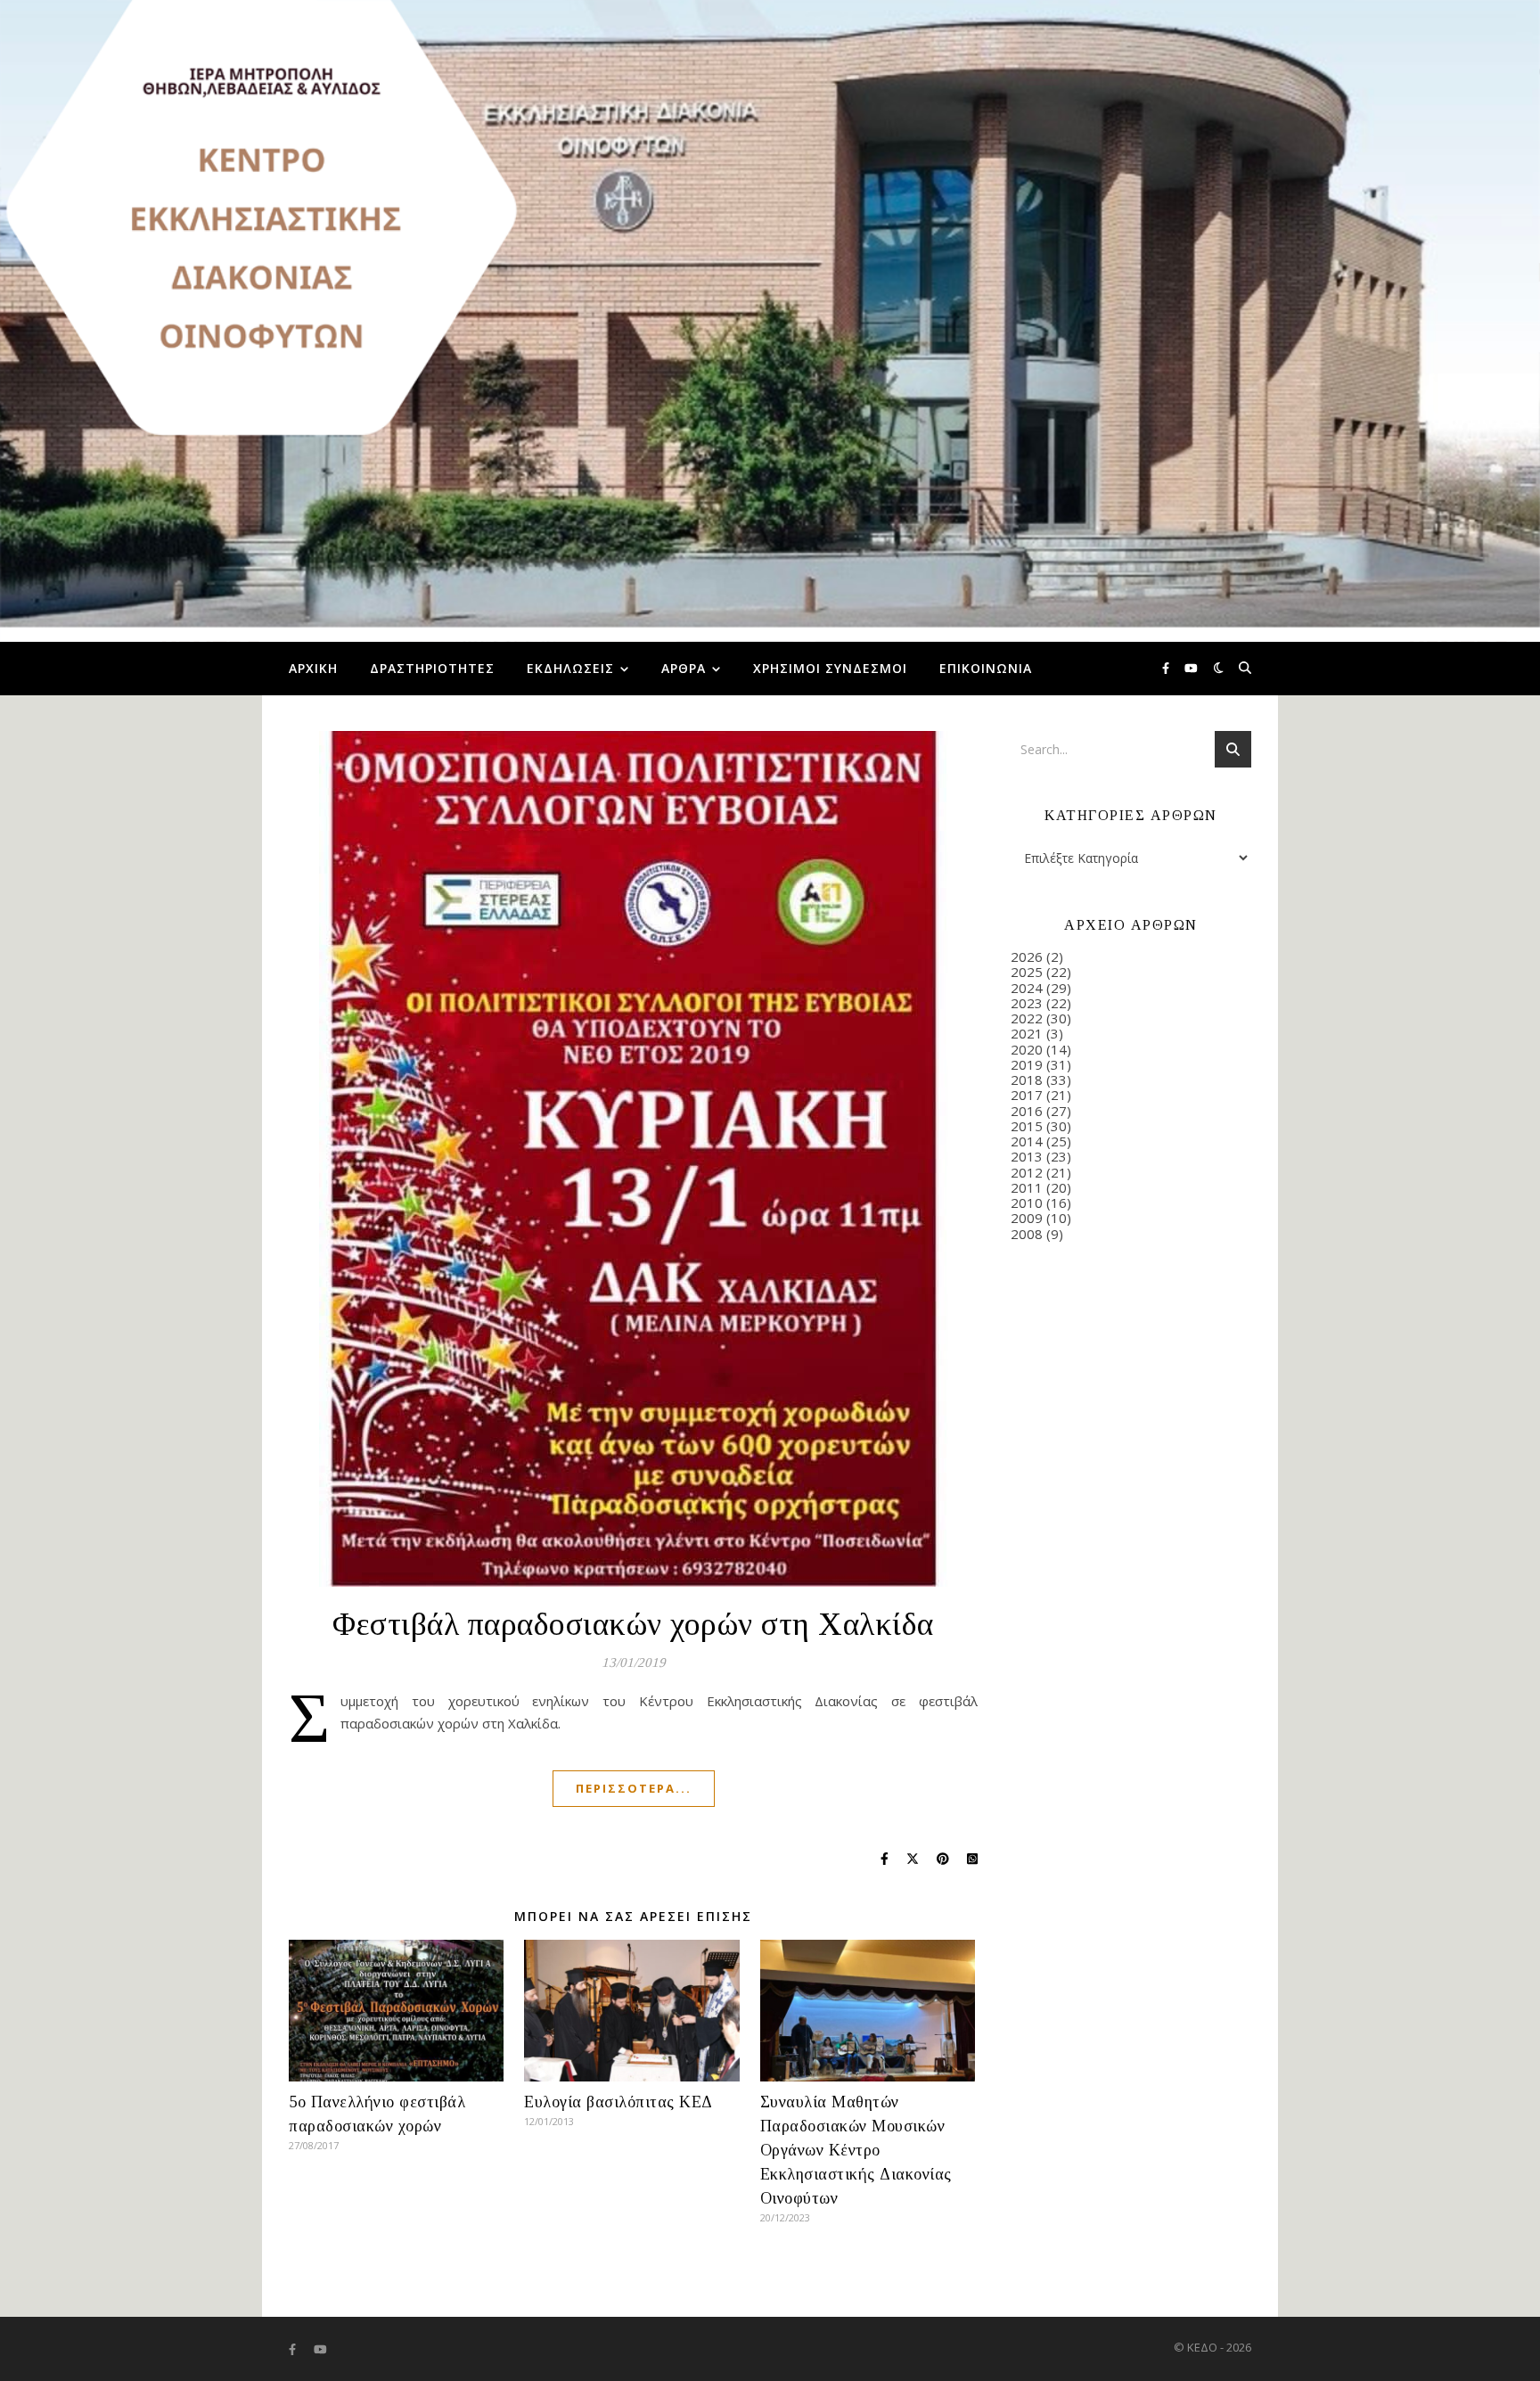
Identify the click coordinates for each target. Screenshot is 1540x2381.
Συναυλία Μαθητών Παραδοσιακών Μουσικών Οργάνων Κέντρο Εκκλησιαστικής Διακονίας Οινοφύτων (856, 2150)
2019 (1027, 1064)
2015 (1027, 1126)
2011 (1027, 1187)
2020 (1027, 1049)
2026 (1027, 957)
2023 (1027, 1003)
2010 (1027, 1203)
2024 (1027, 988)
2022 (1027, 1018)
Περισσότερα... (634, 1788)
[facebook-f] (1167, 669)
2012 (1027, 1172)
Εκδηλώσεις (570, 668)
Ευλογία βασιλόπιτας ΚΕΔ (618, 2102)
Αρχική (313, 668)
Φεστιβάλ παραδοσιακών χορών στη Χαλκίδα (633, 1624)
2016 (1027, 1111)
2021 (1027, 1033)
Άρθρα (684, 668)
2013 (1027, 1156)
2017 (1027, 1095)
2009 (1027, 1218)
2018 (1027, 1080)
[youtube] (1191, 669)
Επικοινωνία (986, 668)
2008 (1027, 1234)
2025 (1027, 972)
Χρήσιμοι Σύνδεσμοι (830, 668)
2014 (1027, 1141)
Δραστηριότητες (432, 668)
